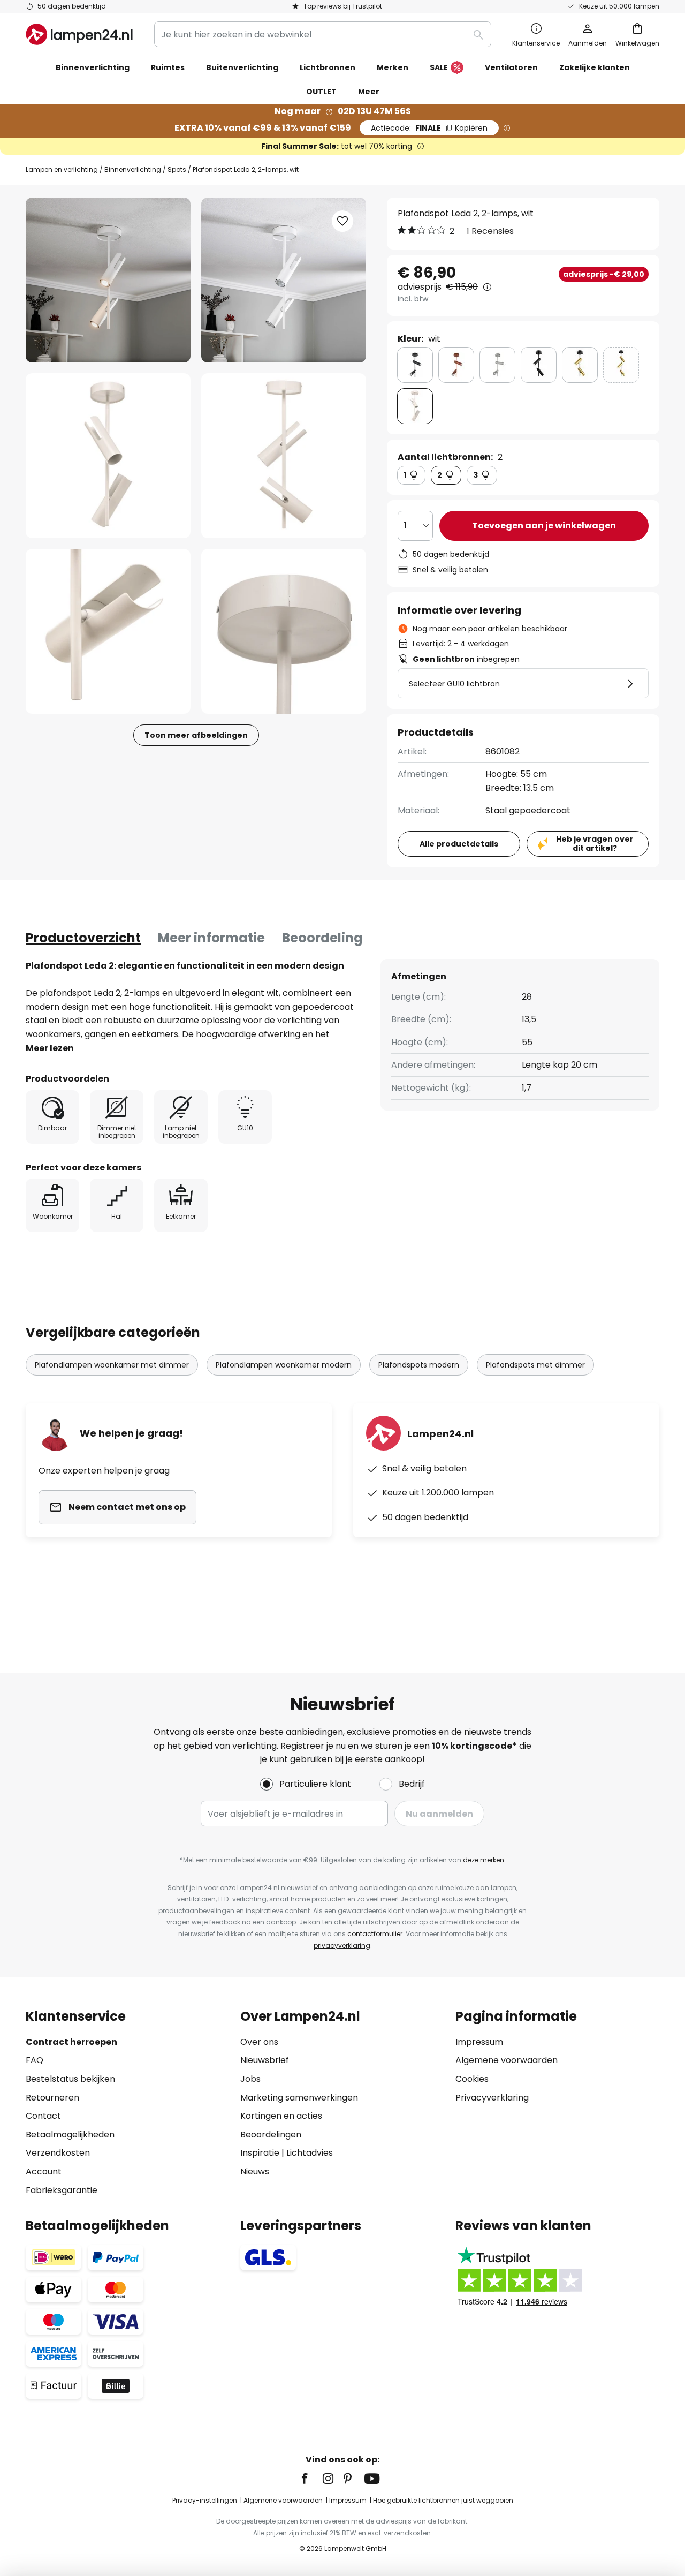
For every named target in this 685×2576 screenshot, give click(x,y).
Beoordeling (322, 938)
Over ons (259, 2042)
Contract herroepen (71, 2042)
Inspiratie (260, 2153)
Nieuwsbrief (265, 2060)
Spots (177, 169)
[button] (108, 456)
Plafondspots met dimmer (535, 1365)
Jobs (250, 2079)
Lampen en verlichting (62, 169)
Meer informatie (211, 938)
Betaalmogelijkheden (70, 2135)
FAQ (35, 2060)
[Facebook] (311, 2479)
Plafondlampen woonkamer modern (284, 1365)
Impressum (479, 2042)
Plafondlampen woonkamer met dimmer (112, 1365)
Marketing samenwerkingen (299, 2098)
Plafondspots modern (419, 1365)
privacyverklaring (342, 1946)
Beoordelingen (271, 2135)
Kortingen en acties (281, 2116)
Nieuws (255, 2171)
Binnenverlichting (133, 169)
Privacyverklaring (492, 2098)
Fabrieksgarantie (62, 2190)
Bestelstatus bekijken (70, 2079)
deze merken (484, 1860)
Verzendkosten (58, 2153)
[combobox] (323, 34)
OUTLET (321, 92)
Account (44, 2171)
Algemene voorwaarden (507, 2060)
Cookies (472, 2079)
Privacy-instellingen (205, 2500)
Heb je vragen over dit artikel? (595, 844)
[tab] (83, 938)
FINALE (429, 128)
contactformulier (375, 1934)
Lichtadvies (310, 2153)
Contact (43, 2116)
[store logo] (79, 34)
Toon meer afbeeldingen (196, 735)
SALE (439, 67)
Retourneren (52, 2098)
